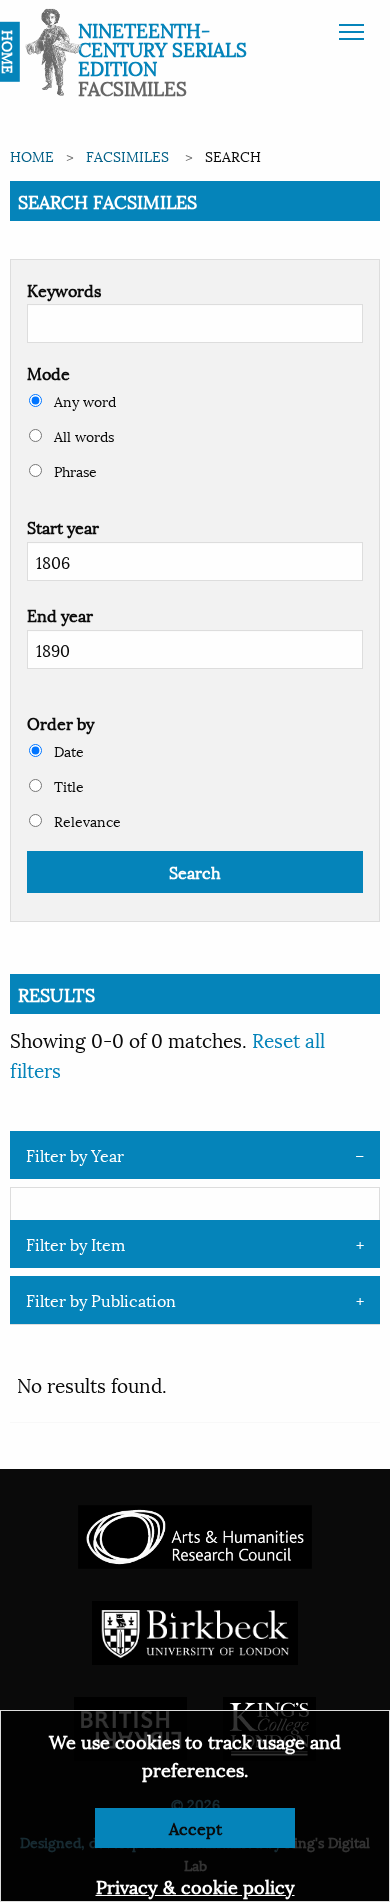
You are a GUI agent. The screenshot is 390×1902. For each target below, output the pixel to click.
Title (67, 785)
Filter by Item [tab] (75, 1243)
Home (32, 155)
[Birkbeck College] (195, 1629)
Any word (83, 400)
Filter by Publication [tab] (101, 1299)
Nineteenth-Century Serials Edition (162, 48)
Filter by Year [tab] (75, 1154)
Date (67, 750)
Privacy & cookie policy (195, 1885)
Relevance (85, 820)
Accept (195, 1827)
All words (82, 435)
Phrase (73, 470)
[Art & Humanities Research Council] (194, 1533)
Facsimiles (127, 155)
